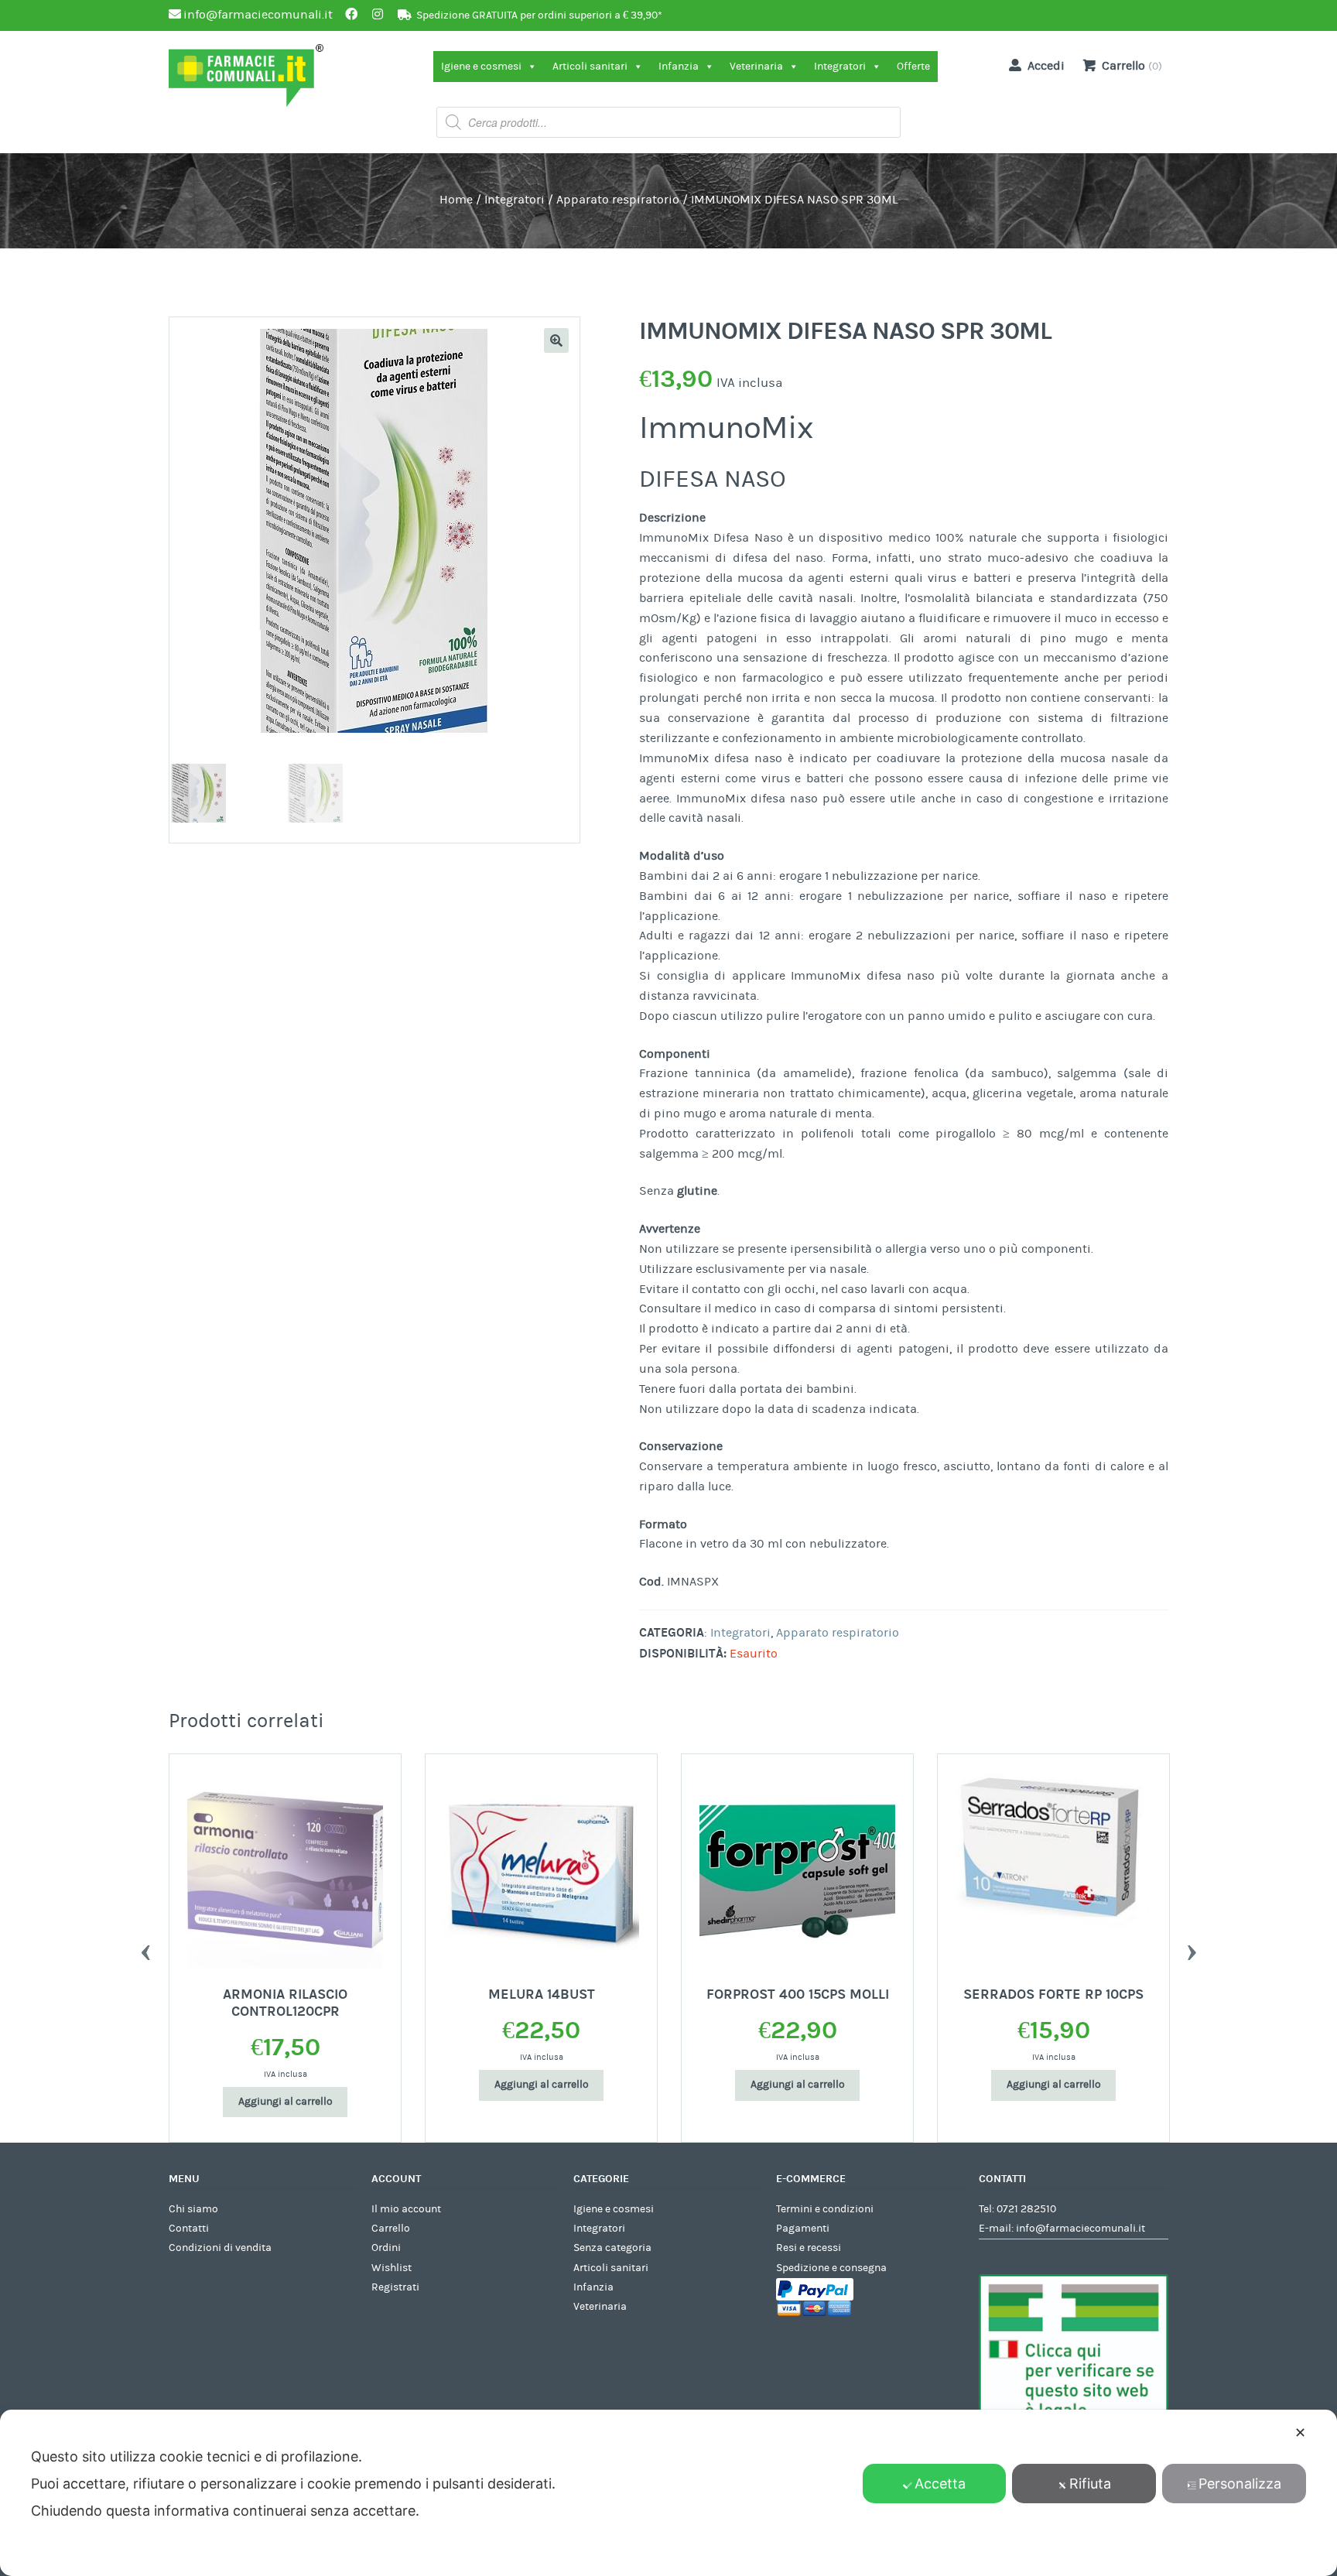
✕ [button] (1300, 2432)
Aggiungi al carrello (286, 2102)
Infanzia (679, 67)
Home (456, 200)
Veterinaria (756, 67)
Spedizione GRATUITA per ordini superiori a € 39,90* (539, 15)
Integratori (840, 67)
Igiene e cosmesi (481, 67)
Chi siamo (193, 2209)
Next (1192, 1948)
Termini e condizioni (825, 2209)
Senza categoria (612, 2248)
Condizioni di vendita (220, 2248)
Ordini (386, 2248)
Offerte (913, 67)
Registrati (395, 2287)
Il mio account (406, 2209)
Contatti (189, 2229)
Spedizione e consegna (831, 2268)
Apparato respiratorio (618, 200)
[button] (556, 340)
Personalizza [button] (1240, 2484)
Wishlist (392, 2268)
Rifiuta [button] (1090, 2484)
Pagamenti (803, 2229)
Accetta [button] (940, 2484)
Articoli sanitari (590, 67)
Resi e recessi (809, 2248)
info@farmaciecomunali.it (1081, 2229)
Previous (145, 1948)
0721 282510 (1026, 2209)
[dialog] (668, 2493)
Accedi (1046, 66)
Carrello (391, 2229)
